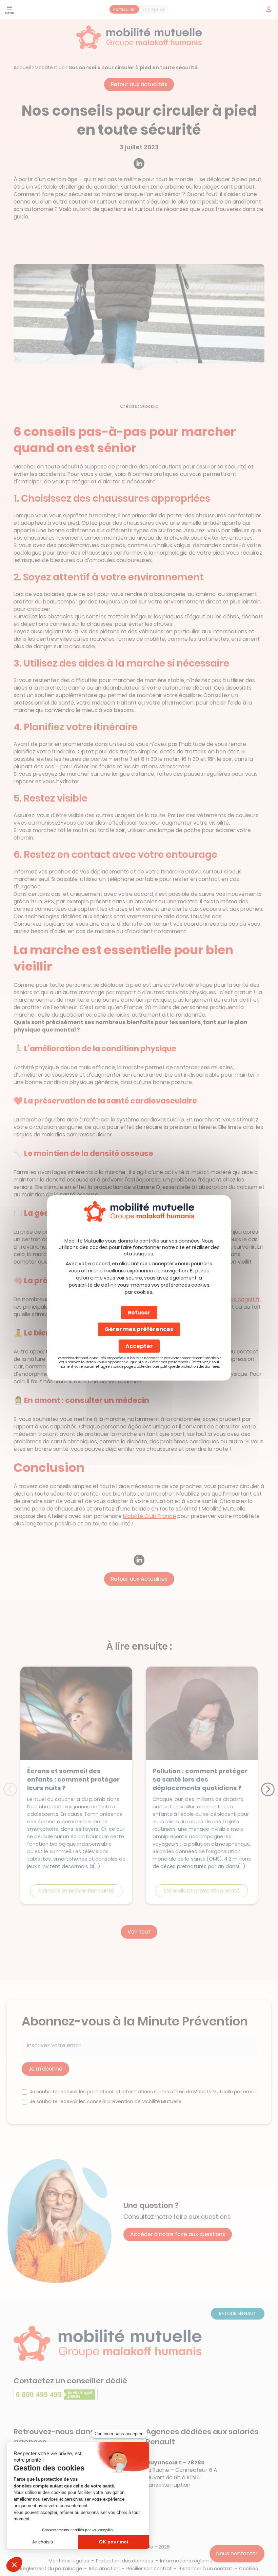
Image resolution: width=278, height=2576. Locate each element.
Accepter (139, 1346)
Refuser (139, 1313)
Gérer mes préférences (139, 1329)
